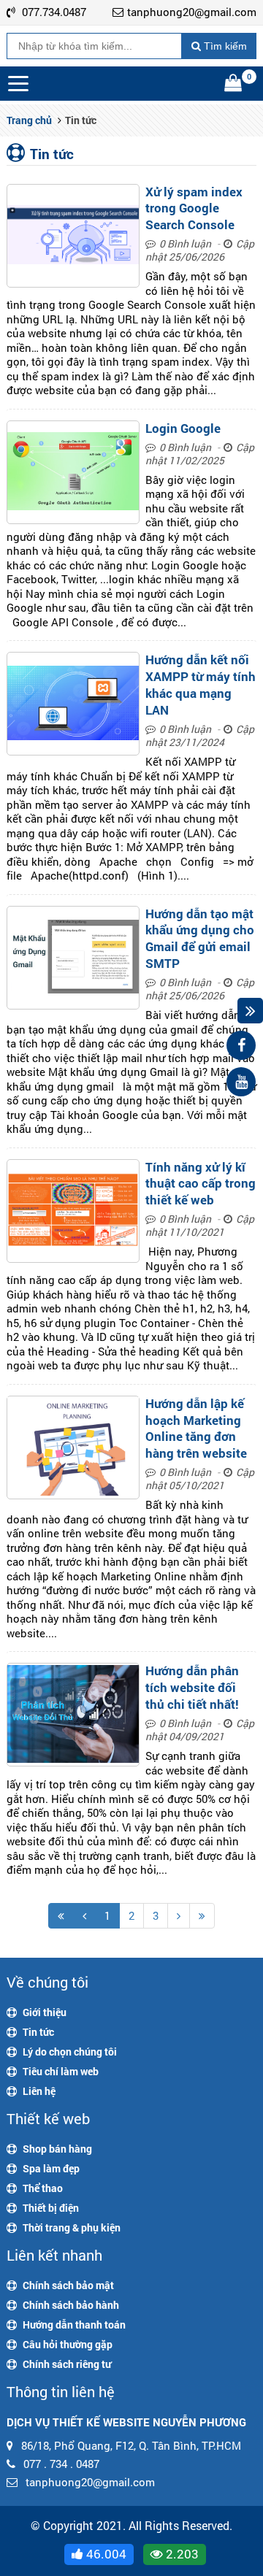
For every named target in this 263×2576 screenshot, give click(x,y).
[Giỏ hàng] (235, 84)
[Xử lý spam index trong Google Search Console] (73, 236)
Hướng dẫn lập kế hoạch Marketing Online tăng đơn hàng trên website (196, 1428)
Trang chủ (29, 120)
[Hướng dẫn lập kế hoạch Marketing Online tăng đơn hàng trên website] (73, 1447)
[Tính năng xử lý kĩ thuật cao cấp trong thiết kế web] (73, 1211)
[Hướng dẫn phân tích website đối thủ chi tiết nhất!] (73, 1715)
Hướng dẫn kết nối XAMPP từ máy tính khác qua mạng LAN (201, 684)
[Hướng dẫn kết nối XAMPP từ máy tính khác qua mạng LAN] (73, 704)
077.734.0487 (54, 12)
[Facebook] (241, 1045)
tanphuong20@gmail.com (192, 12)
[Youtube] (241, 1082)
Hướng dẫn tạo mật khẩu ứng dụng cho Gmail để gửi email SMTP (200, 938)
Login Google (183, 428)
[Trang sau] (179, 1916)
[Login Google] (73, 472)
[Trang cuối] (202, 1916)
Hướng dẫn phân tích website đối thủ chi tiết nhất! (192, 1687)
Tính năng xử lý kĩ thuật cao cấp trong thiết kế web (201, 1184)
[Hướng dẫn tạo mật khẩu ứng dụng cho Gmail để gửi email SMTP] (73, 958)
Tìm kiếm (224, 46)
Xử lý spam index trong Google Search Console (194, 208)
